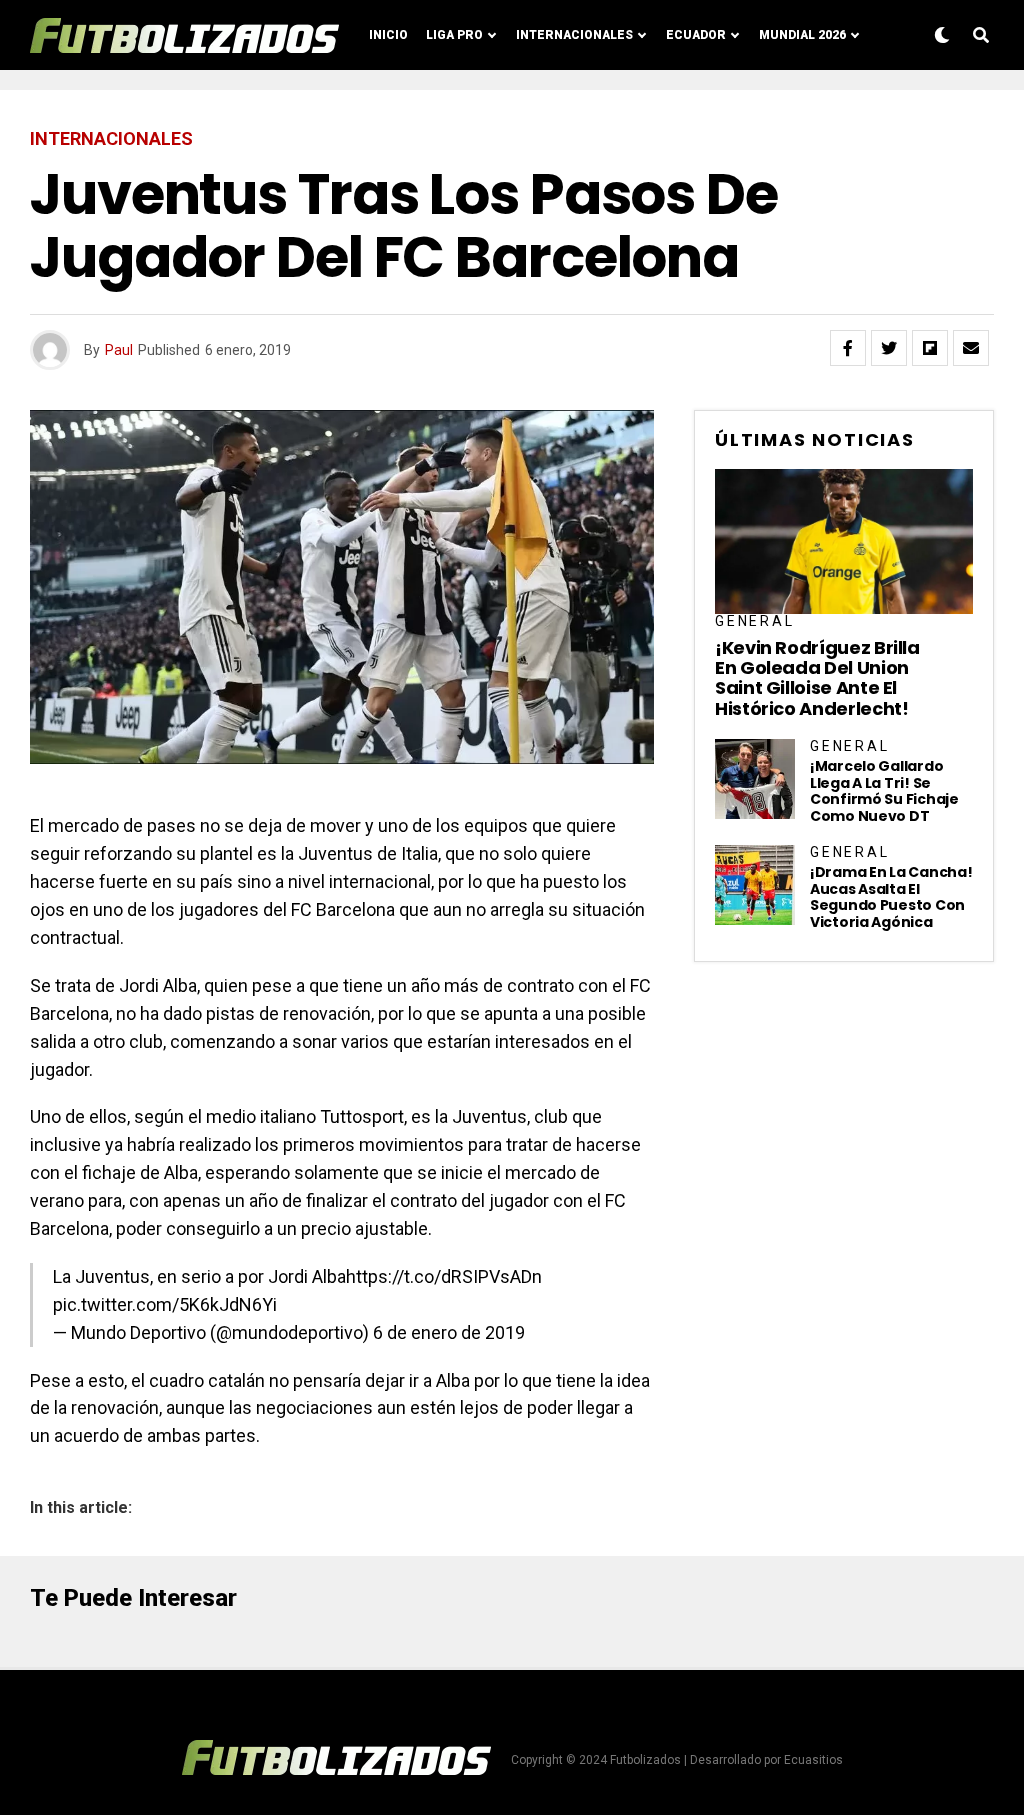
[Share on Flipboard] (930, 348)
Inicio (388, 35)
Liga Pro (454, 35)
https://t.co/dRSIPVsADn (444, 1276)
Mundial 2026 (802, 35)
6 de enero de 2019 (449, 1332)
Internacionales (574, 35)
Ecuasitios (813, 1760)
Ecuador (696, 35)
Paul (119, 350)
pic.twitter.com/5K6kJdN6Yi (165, 1304)
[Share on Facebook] (848, 348)
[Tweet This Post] (889, 348)
